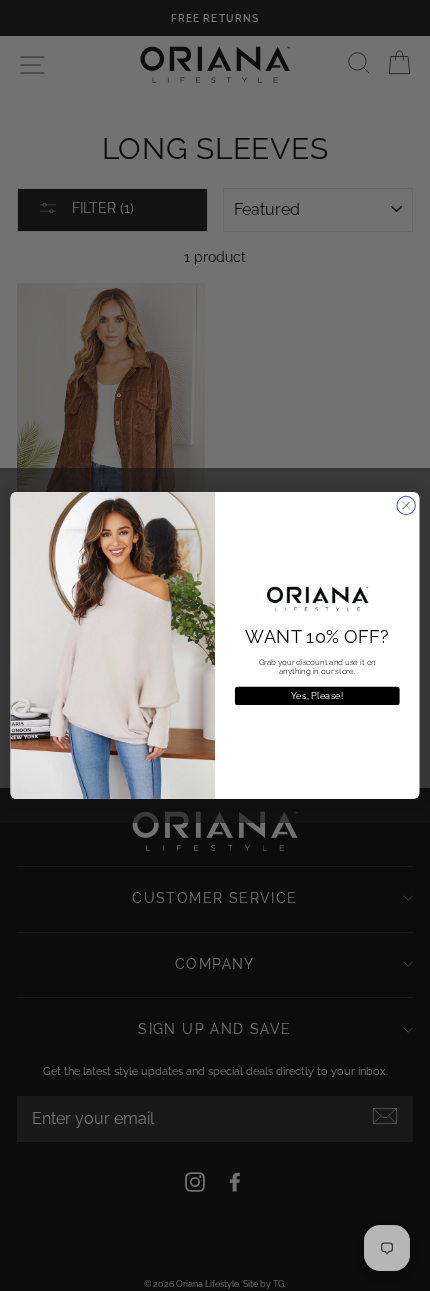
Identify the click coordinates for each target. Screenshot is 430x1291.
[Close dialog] (406, 505)
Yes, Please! (317, 695)
